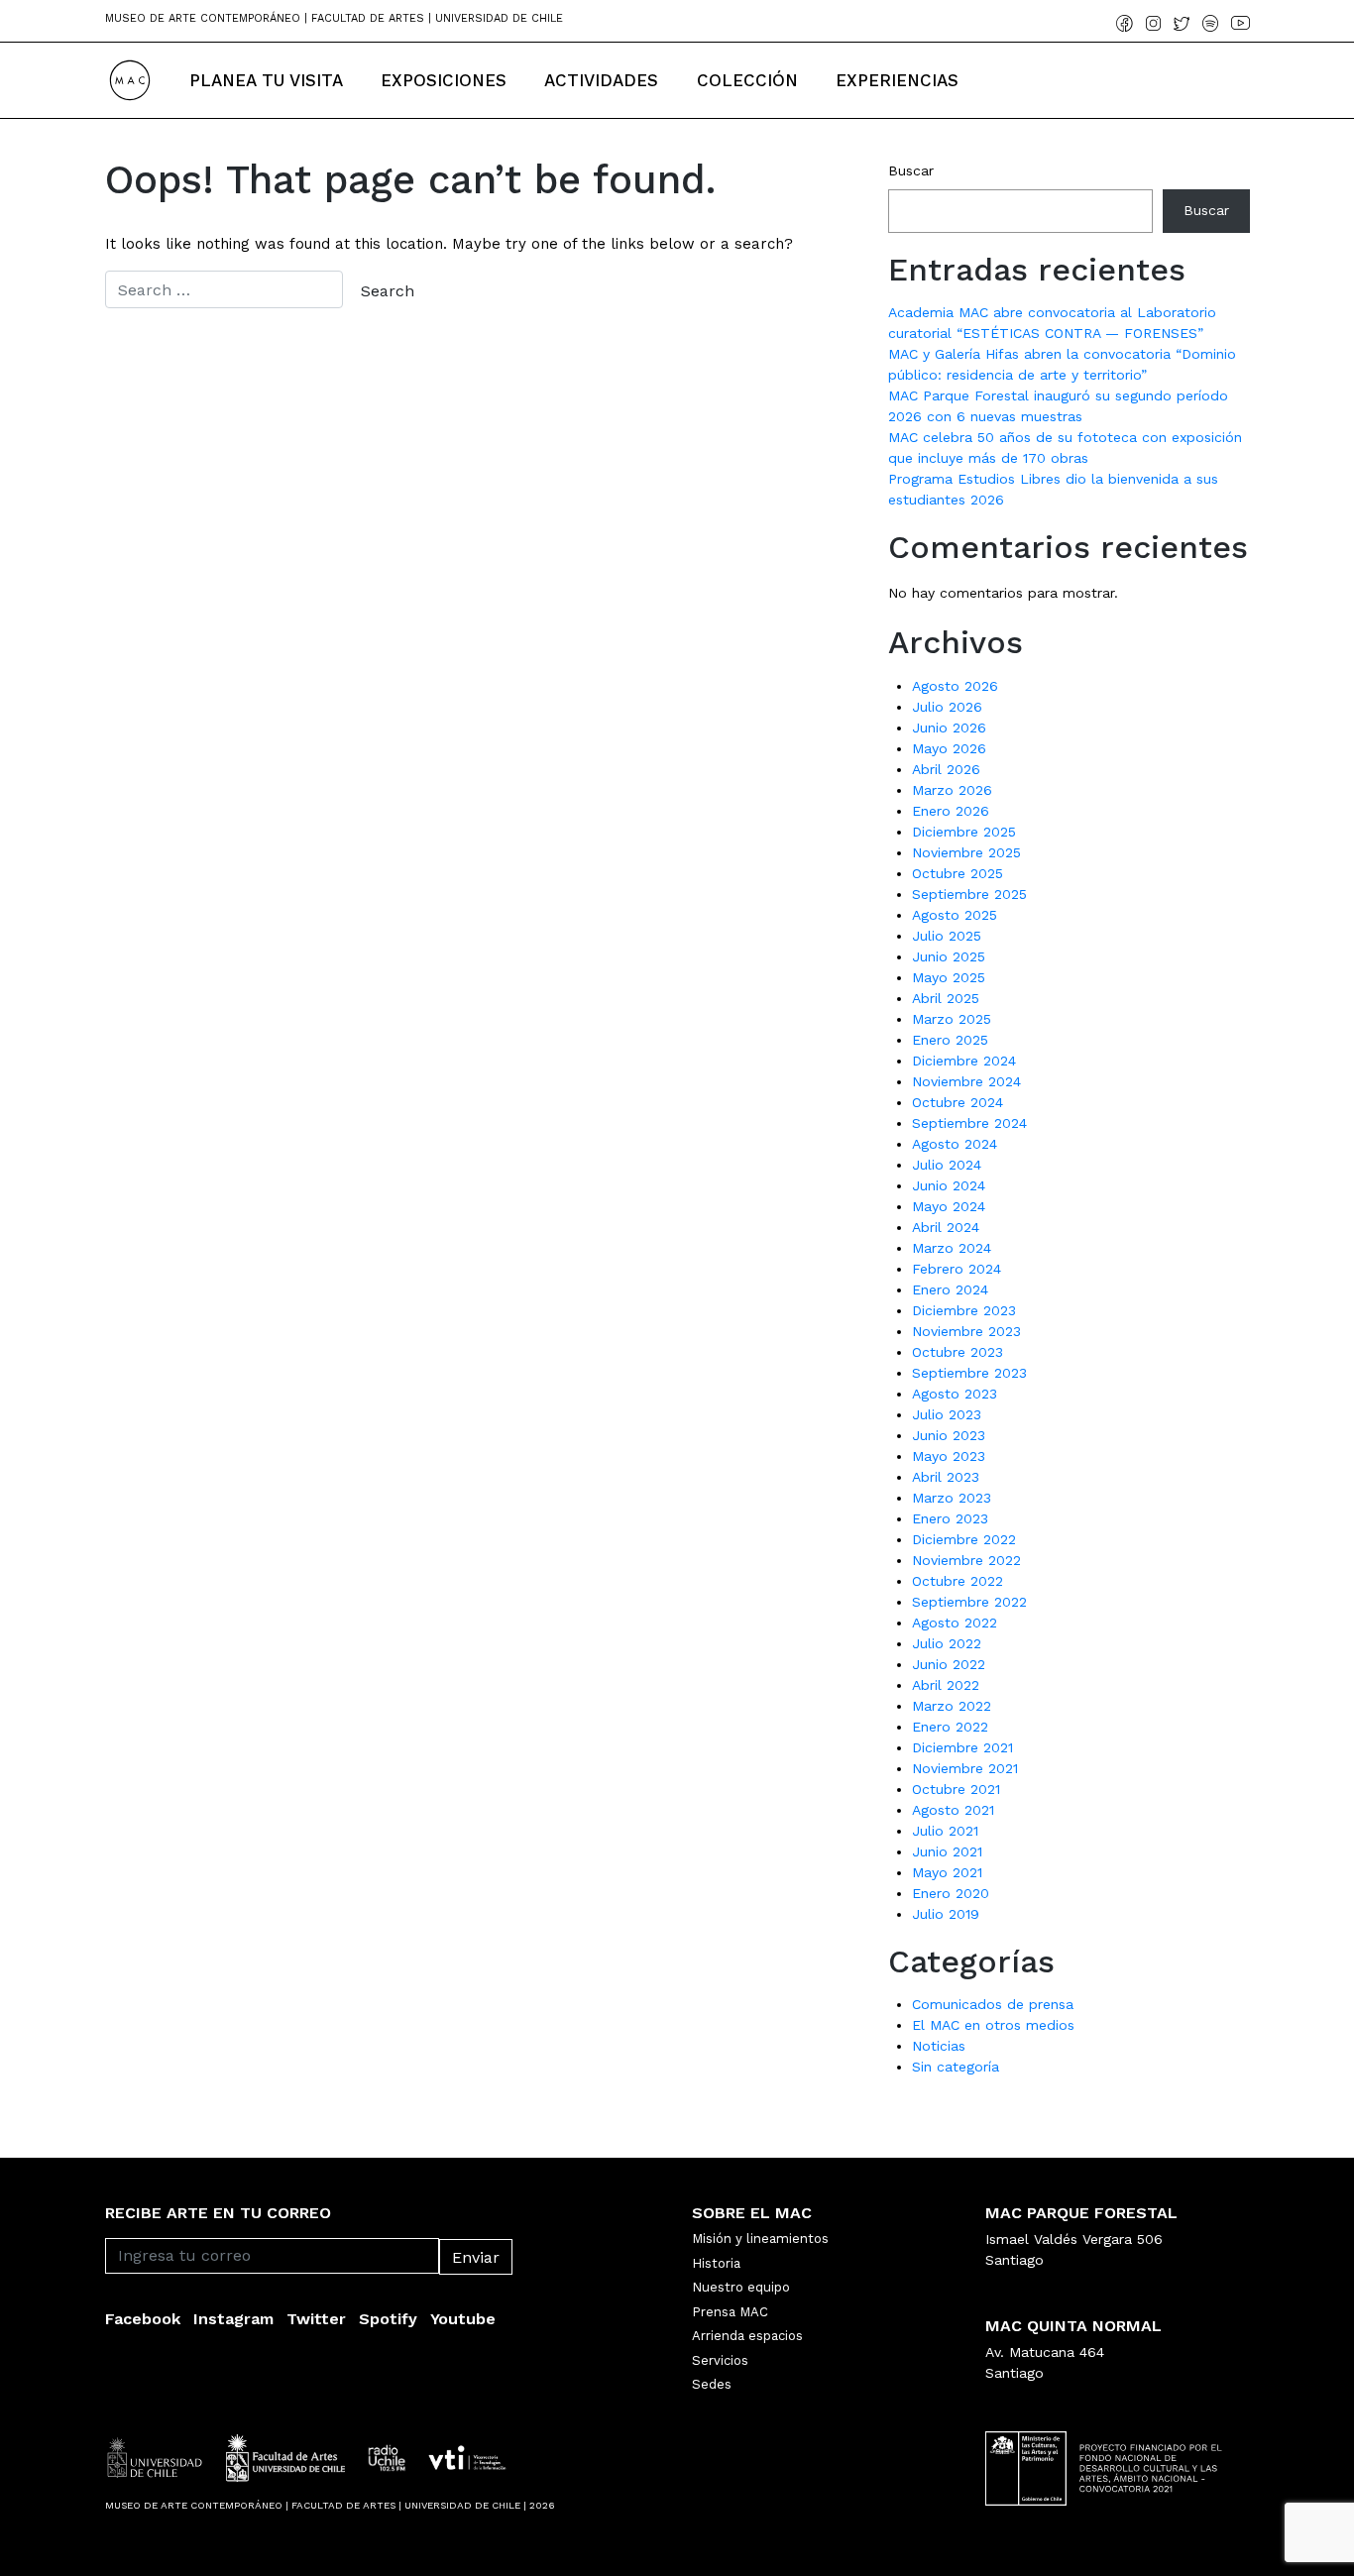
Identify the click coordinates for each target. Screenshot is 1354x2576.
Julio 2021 (945, 1831)
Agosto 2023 (955, 1394)
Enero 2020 (951, 1893)
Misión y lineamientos (760, 2239)
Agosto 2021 (953, 1810)
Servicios (720, 2360)
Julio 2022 (947, 1643)
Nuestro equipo (741, 2287)
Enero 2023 (950, 1518)
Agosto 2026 (955, 686)
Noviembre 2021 (965, 1768)
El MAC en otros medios (993, 2025)
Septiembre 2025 (969, 894)
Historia (716, 2263)
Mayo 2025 (949, 977)
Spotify (388, 2319)
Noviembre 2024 (966, 1081)
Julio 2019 (946, 1914)
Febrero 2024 (957, 1269)
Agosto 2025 (955, 915)
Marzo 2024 (952, 1248)
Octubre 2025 (958, 873)
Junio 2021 (947, 1851)
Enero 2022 (950, 1727)
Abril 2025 (946, 998)
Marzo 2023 (952, 1498)
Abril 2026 (946, 769)
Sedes (712, 2384)
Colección (747, 80)
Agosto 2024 (955, 1144)
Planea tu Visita (266, 80)
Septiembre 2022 (969, 1602)
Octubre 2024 (958, 1102)
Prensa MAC (730, 2312)
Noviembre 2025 (966, 852)
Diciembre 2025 (964, 832)
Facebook (143, 2319)
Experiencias (897, 80)
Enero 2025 (950, 1040)
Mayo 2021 (947, 1872)
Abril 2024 (946, 1227)
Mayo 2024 (949, 1206)
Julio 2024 (947, 1165)
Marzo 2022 (952, 1706)
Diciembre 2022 (964, 1539)
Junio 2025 (949, 956)
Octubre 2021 (956, 1789)
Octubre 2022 (958, 1581)
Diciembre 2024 (964, 1061)
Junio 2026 (949, 728)
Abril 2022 (946, 1685)
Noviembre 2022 (966, 1560)
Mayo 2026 (949, 748)
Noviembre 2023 (966, 1331)
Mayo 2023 (949, 1456)
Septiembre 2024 (969, 1123)
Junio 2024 (949, 1185)
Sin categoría (956, 2067)
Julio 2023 (947, 1414)
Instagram (233, 2319)
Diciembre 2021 (962, 1747)
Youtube (463, 2319)
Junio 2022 (949, 1664)
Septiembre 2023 (969, 1373)
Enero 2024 (950, 1289)
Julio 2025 (947, 936)
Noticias (939, 2046)
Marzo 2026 (952, 790)
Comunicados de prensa (993, 2004)
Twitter (316, 2319)
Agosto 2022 (955, 1623)
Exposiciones (444, 80)
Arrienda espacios (747, 2336)
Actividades (601, 80)
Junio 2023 (949, 1435)
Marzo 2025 (952, 1019)
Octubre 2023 (958, 1352)
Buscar (911, 170)
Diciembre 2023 (964, 1310)
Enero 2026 (951, 811)
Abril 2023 (946, 1477)
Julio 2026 (947, 707)
